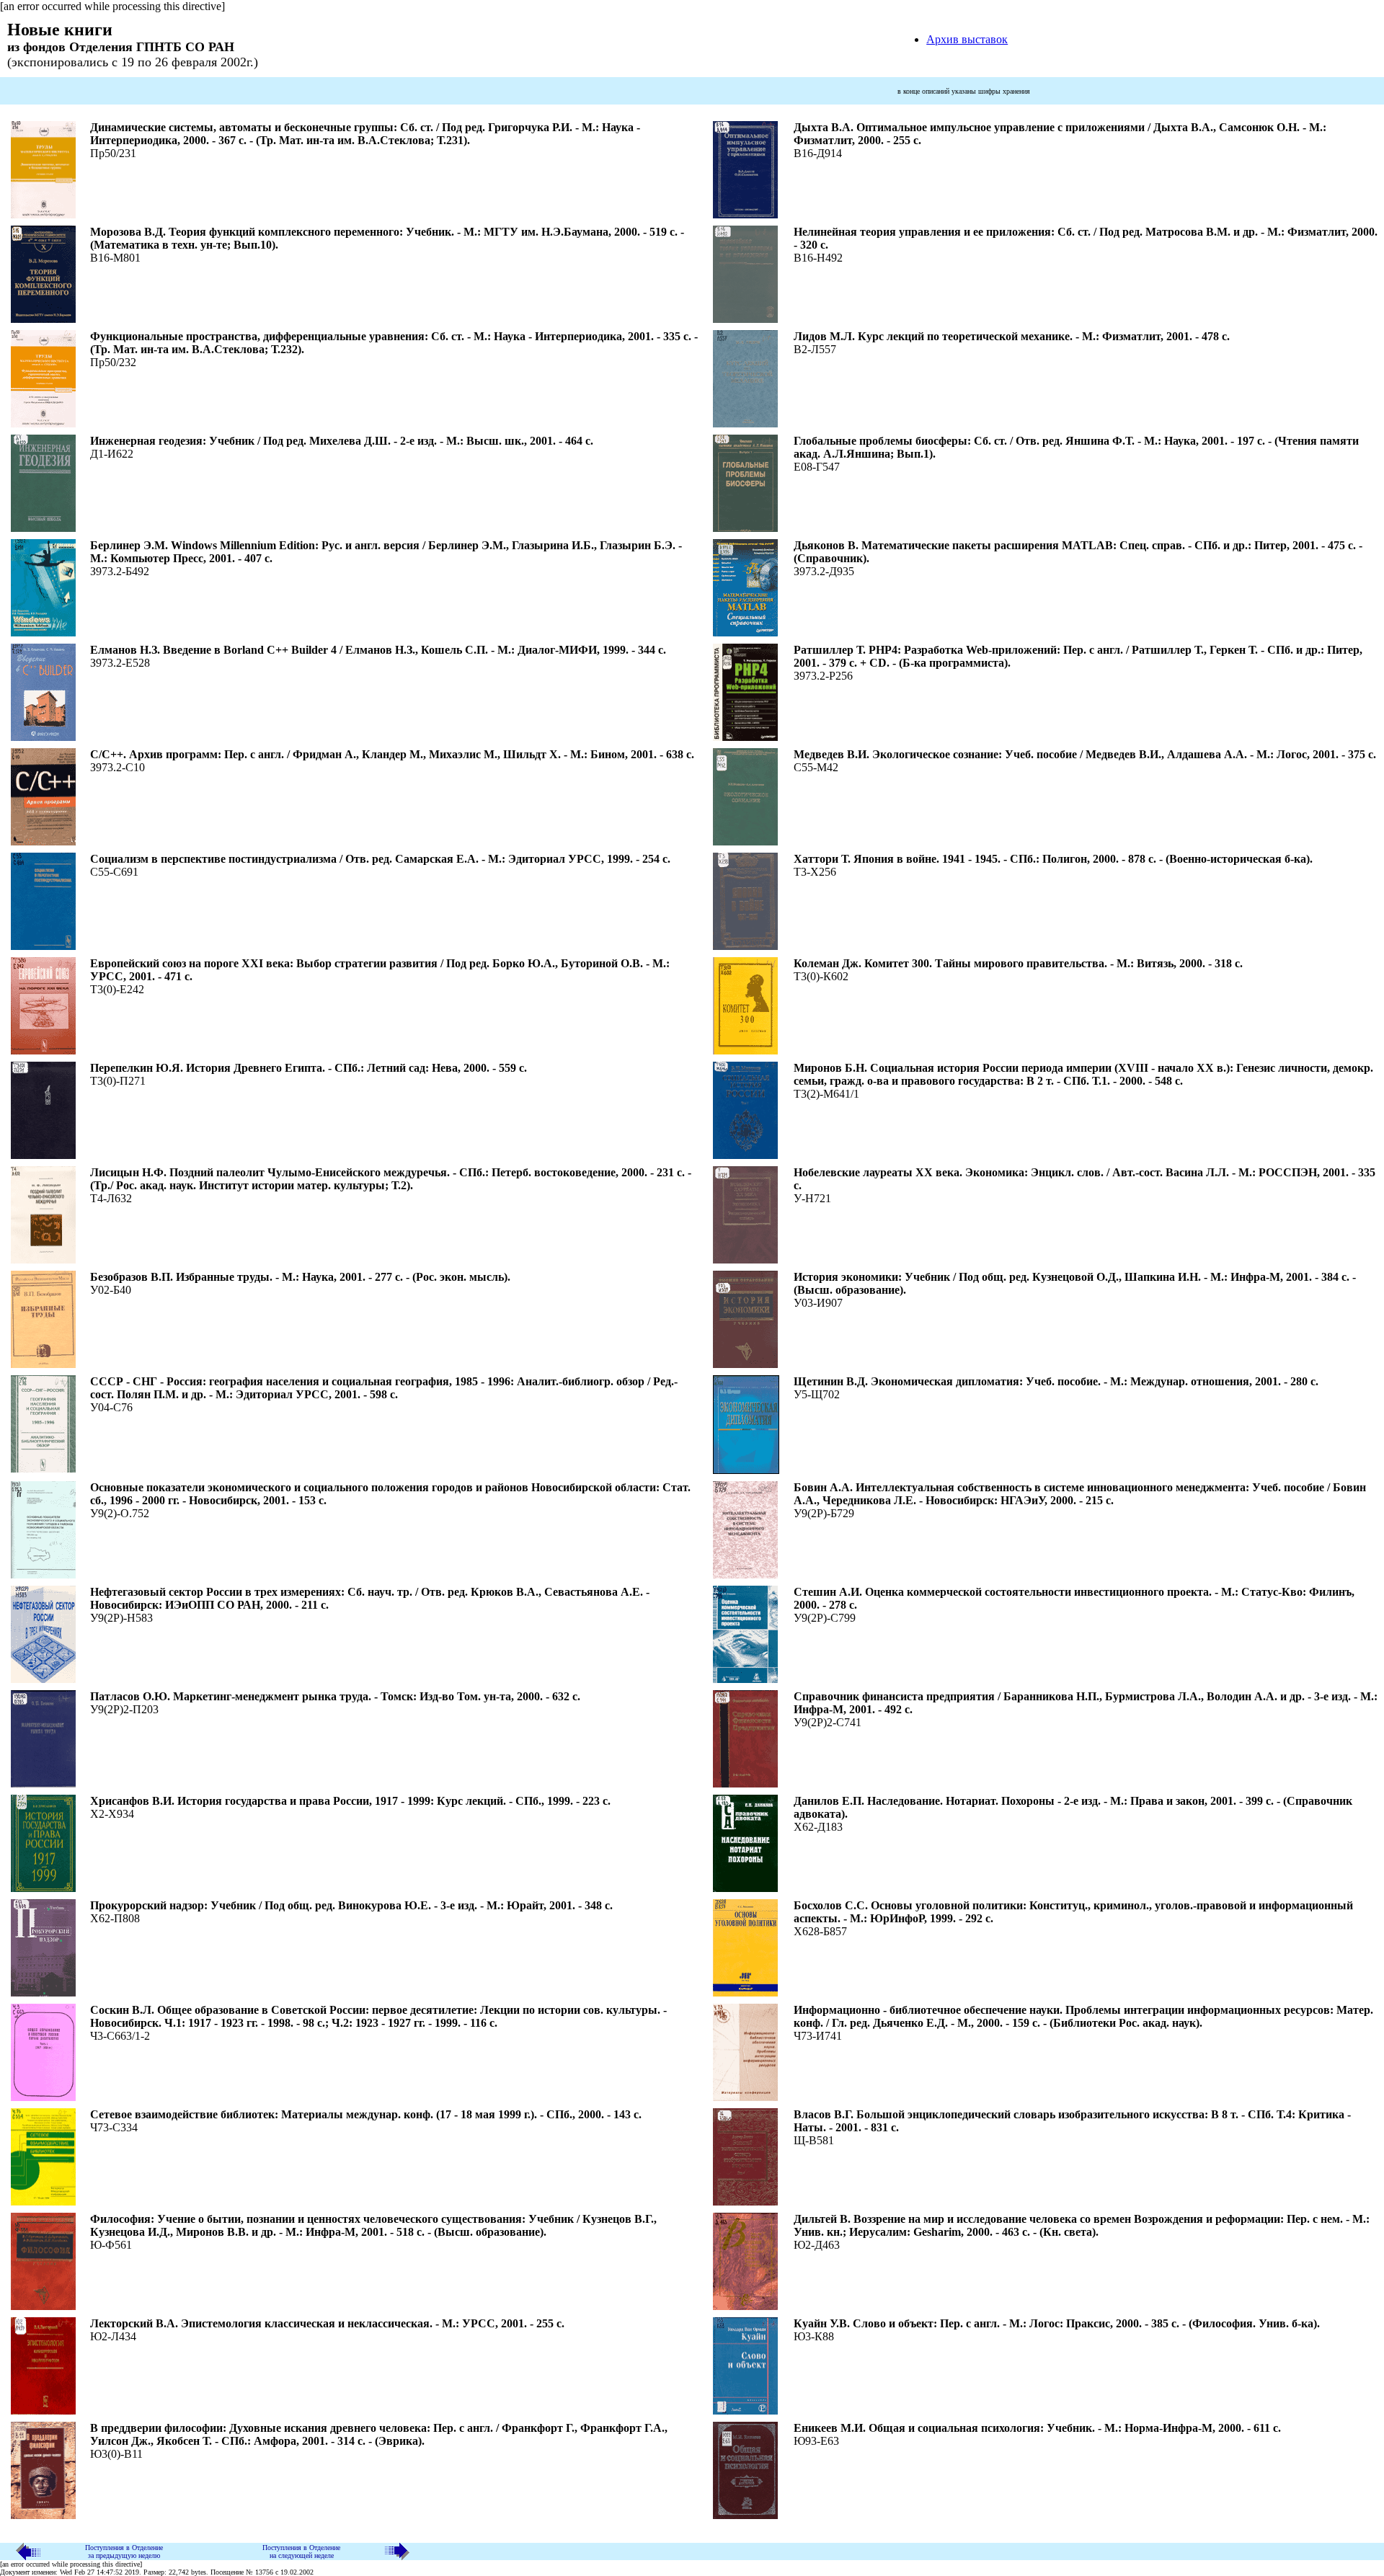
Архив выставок (967, 39)
